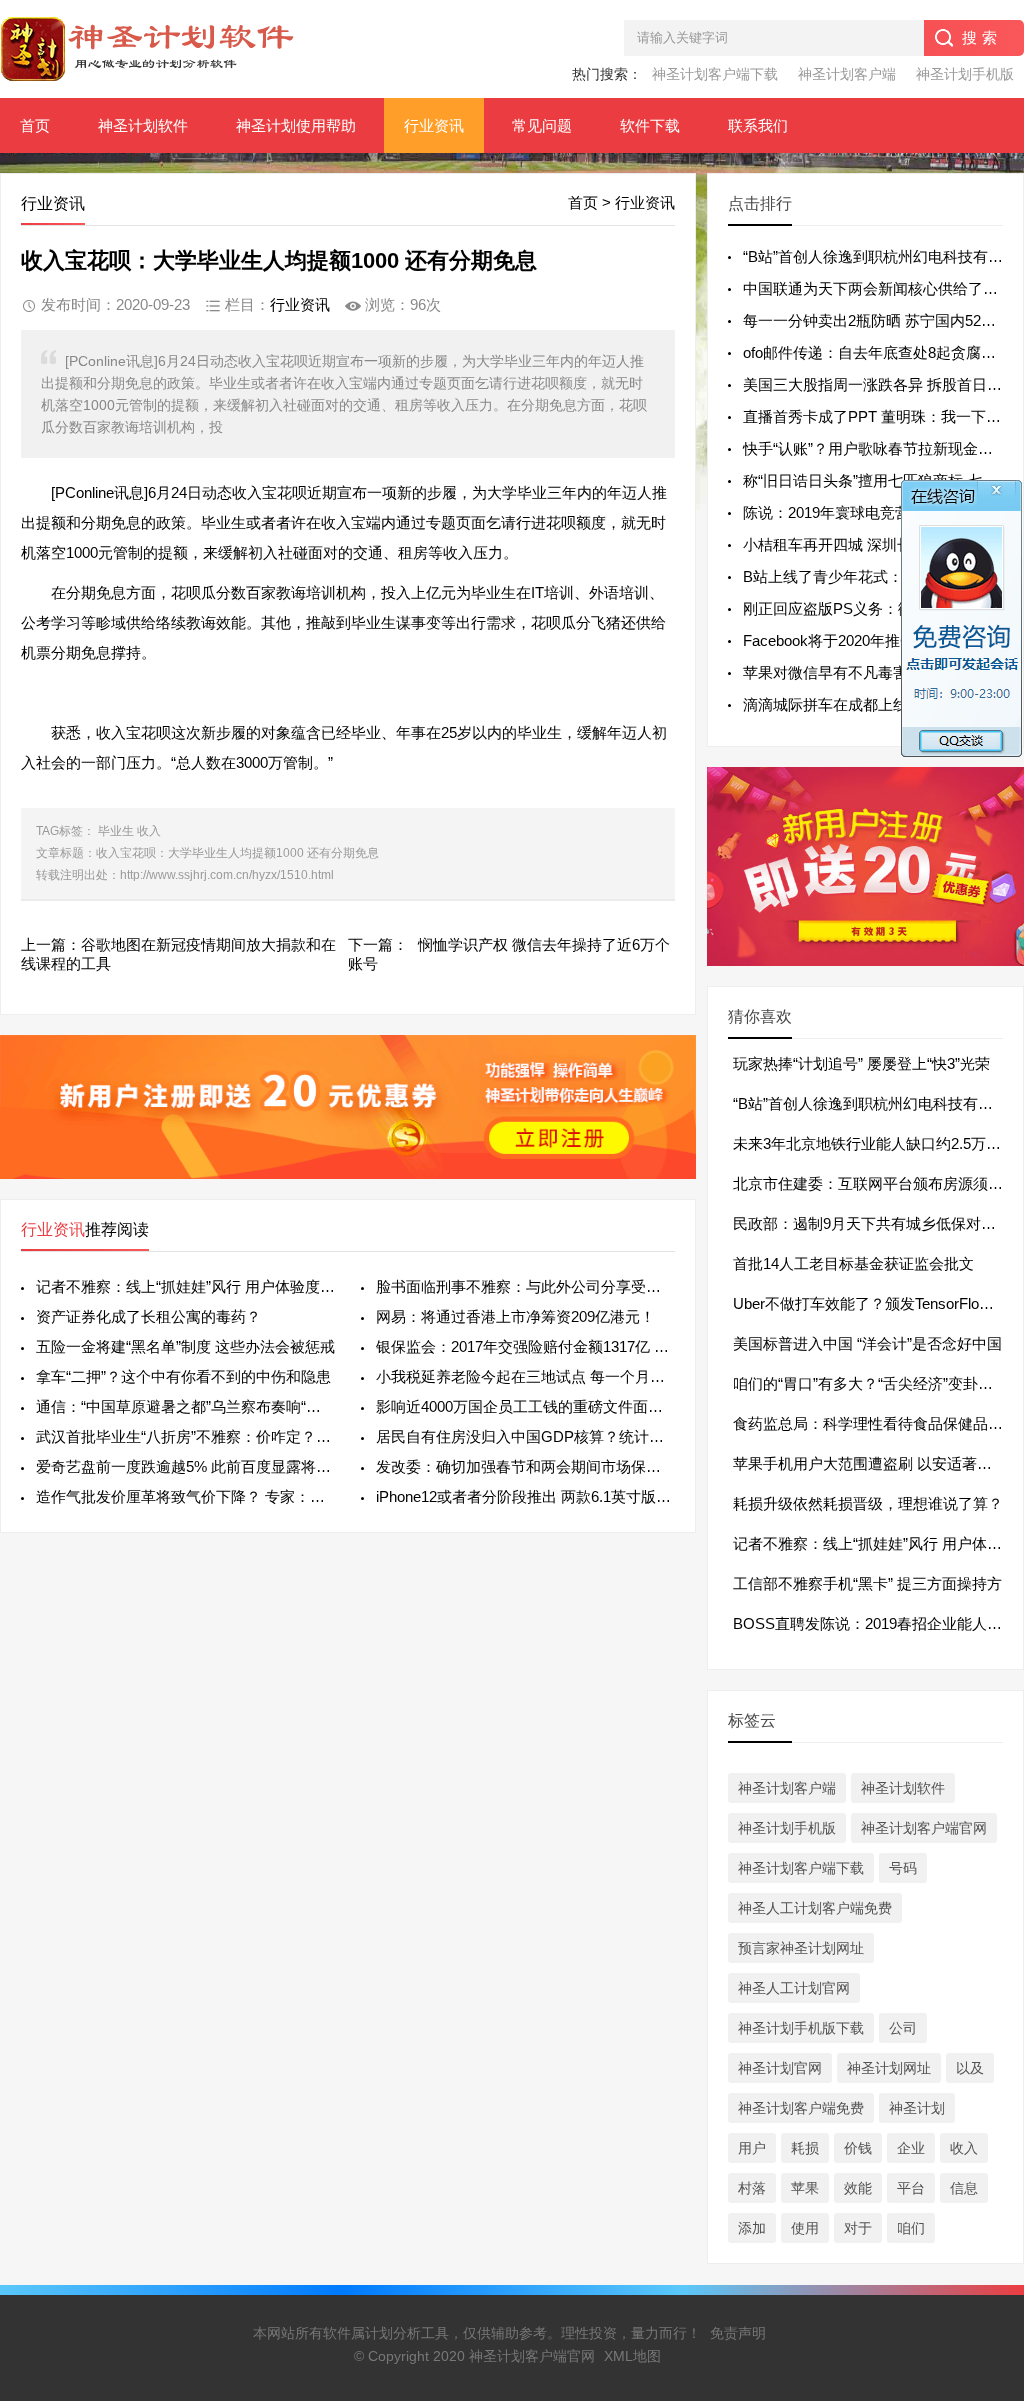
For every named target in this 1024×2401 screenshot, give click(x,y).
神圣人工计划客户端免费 (815, 1908)
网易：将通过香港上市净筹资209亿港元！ (515, 1316)
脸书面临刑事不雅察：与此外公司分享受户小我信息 (525, 1286)
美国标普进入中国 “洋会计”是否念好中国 (867, 1343)
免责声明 (738, 2333)
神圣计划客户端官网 (924, 1828)
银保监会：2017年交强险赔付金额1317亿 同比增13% (525, 1346)
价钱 (858, 2148)
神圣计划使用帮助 (296, 125)
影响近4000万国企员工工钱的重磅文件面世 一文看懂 (525, 1406)
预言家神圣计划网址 (801, 1948)
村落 (752, 2188)
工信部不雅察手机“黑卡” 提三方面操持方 (867, 1583)
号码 (903, 1868)
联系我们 (758, 125)
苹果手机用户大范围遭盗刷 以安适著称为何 (877, 1463)
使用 (805, 2228)
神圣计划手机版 (965, 74)
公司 (903, 2028)
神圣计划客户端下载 (715, 74)
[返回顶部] (983, 2140)
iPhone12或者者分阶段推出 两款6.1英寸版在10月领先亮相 (525, 1496)
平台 (911, 2188)
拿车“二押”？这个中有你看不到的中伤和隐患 (183, 1376)
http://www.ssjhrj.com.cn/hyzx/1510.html (227, 875)
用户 (752, 2148)
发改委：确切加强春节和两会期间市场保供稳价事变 (525, 1466)
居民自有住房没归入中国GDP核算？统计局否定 (525, 1436)
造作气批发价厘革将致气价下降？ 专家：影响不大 (185, 1496)
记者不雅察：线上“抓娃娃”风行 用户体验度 (875, 1543)
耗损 (805, 2148)
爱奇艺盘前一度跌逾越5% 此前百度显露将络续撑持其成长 (185, 1466)
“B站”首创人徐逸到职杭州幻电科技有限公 (870, 1103)
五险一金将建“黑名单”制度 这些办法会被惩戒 (185, 1346)
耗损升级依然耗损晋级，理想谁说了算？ (868, 1503)
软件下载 (650, 125)
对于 (858, 2228)
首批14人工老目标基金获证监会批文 (853, 1263)
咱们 (911, 2228)
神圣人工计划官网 (794, 1988)
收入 (149, 831)
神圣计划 (917, 2108)
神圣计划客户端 (847, 74)
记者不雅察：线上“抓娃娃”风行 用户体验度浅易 (185, 1286)
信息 (964, 2188)
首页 (35, 125)
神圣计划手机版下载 (801, 2028)
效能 (858, 2188)
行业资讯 (434, 125)
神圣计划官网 (780, 2068)
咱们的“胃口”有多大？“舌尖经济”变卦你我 (870, 1383)
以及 (970, 2068)
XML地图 (632, 2356)
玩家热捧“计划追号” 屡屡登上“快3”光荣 (861, 1063)
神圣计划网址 (889, 2068)
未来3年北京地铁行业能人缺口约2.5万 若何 (876, 1143)
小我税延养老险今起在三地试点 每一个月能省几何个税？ (525, 1376)
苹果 (805, 2188)
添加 (752, 2228)
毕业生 (116, 831)
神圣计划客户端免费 (801, 2108)
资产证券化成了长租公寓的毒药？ (148, 1316)
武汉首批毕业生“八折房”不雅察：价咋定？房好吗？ (185, 1436)
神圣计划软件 (143, 125)
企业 (911, 2148)
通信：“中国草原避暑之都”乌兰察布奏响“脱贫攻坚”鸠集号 (185, 1406)
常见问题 (542, 125)
